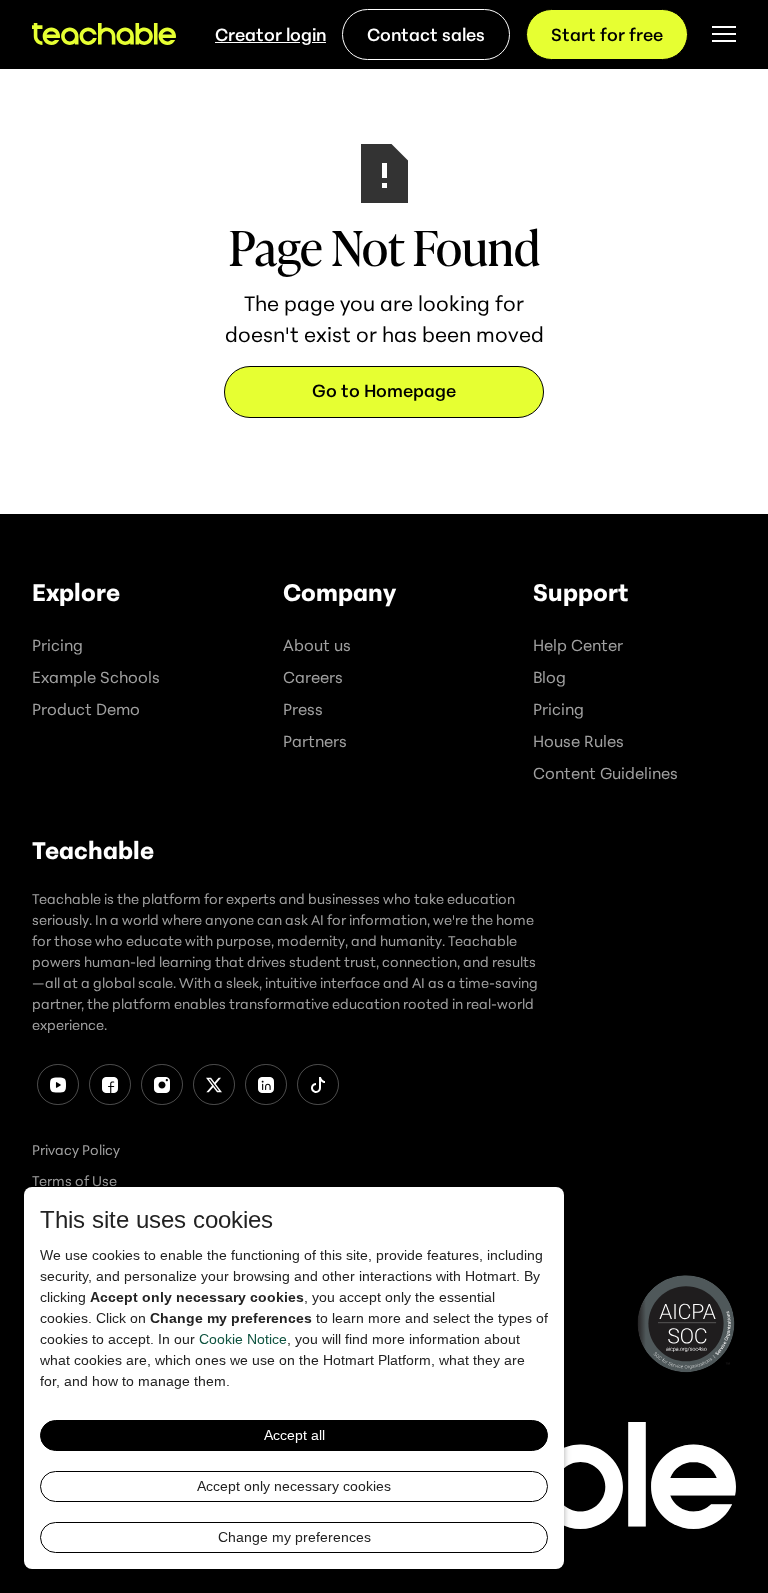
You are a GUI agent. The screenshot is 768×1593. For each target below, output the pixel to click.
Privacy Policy (76, 1149)
